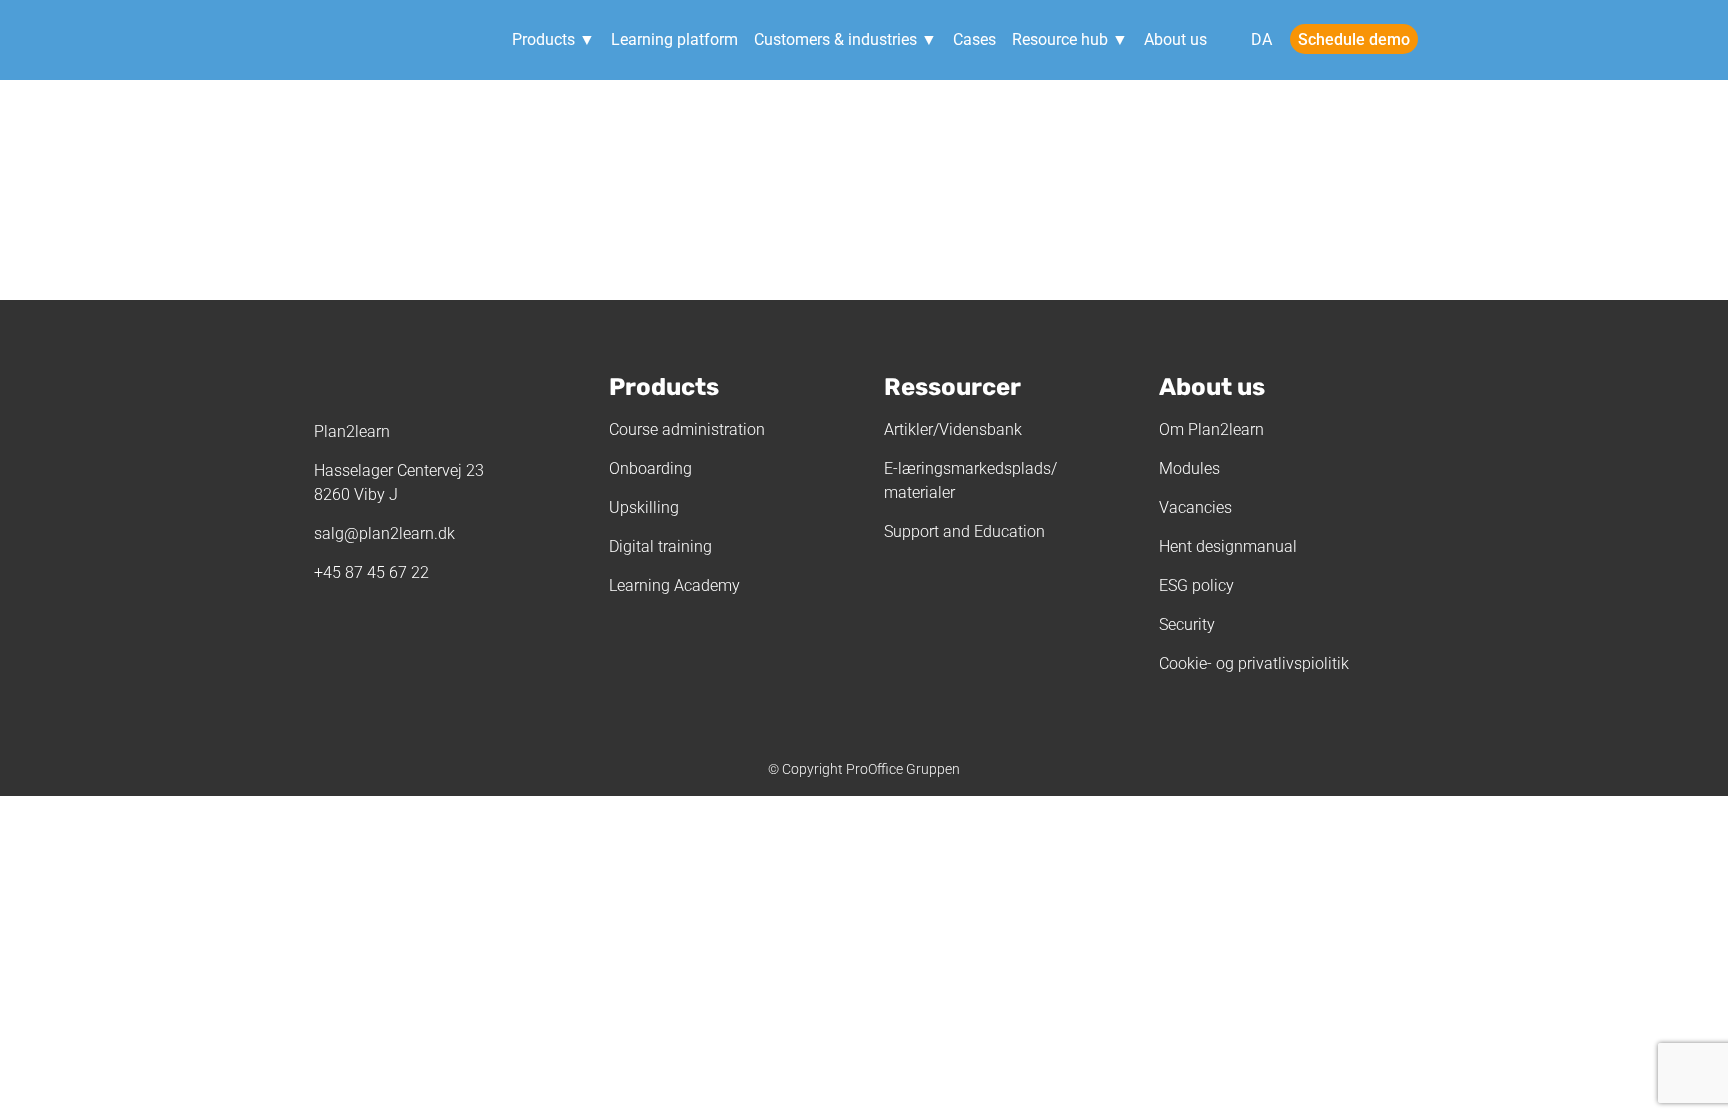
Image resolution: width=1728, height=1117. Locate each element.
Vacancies (1195, 507)
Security (1187, 624)
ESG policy (1196, 585)
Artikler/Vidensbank (953, 429)
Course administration (687, 429)
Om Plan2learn (1211, 429)
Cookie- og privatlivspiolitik (1254, 663)
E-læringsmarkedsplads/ (970, 468)
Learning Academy (674, 585)
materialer (919, 492)
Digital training (660, 546)
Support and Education (964, 531)
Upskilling (644, 507)
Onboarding (650, 468)
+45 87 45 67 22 (371, 572)
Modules (1189, 468)
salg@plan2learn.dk (384, 533)
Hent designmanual (1228, 546)
